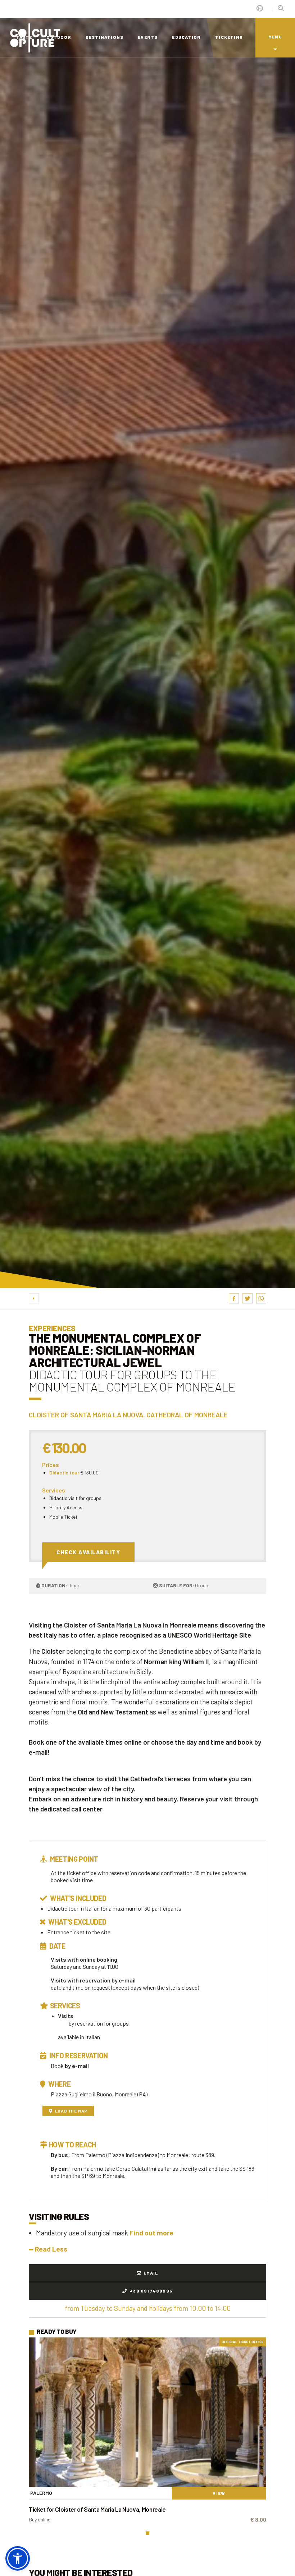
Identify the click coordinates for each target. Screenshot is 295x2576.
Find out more (151, 2233)
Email (151, 2273)
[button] (18, 2558)
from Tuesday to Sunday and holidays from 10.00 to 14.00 (148, 2308)
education (186, 37)
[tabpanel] (147, 2433)
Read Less (51, 2249)
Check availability (88, 1552)
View (219, 2493)
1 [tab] (147, 2533)
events (148, 37)
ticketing (229, 37)
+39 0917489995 (151, 2291)
